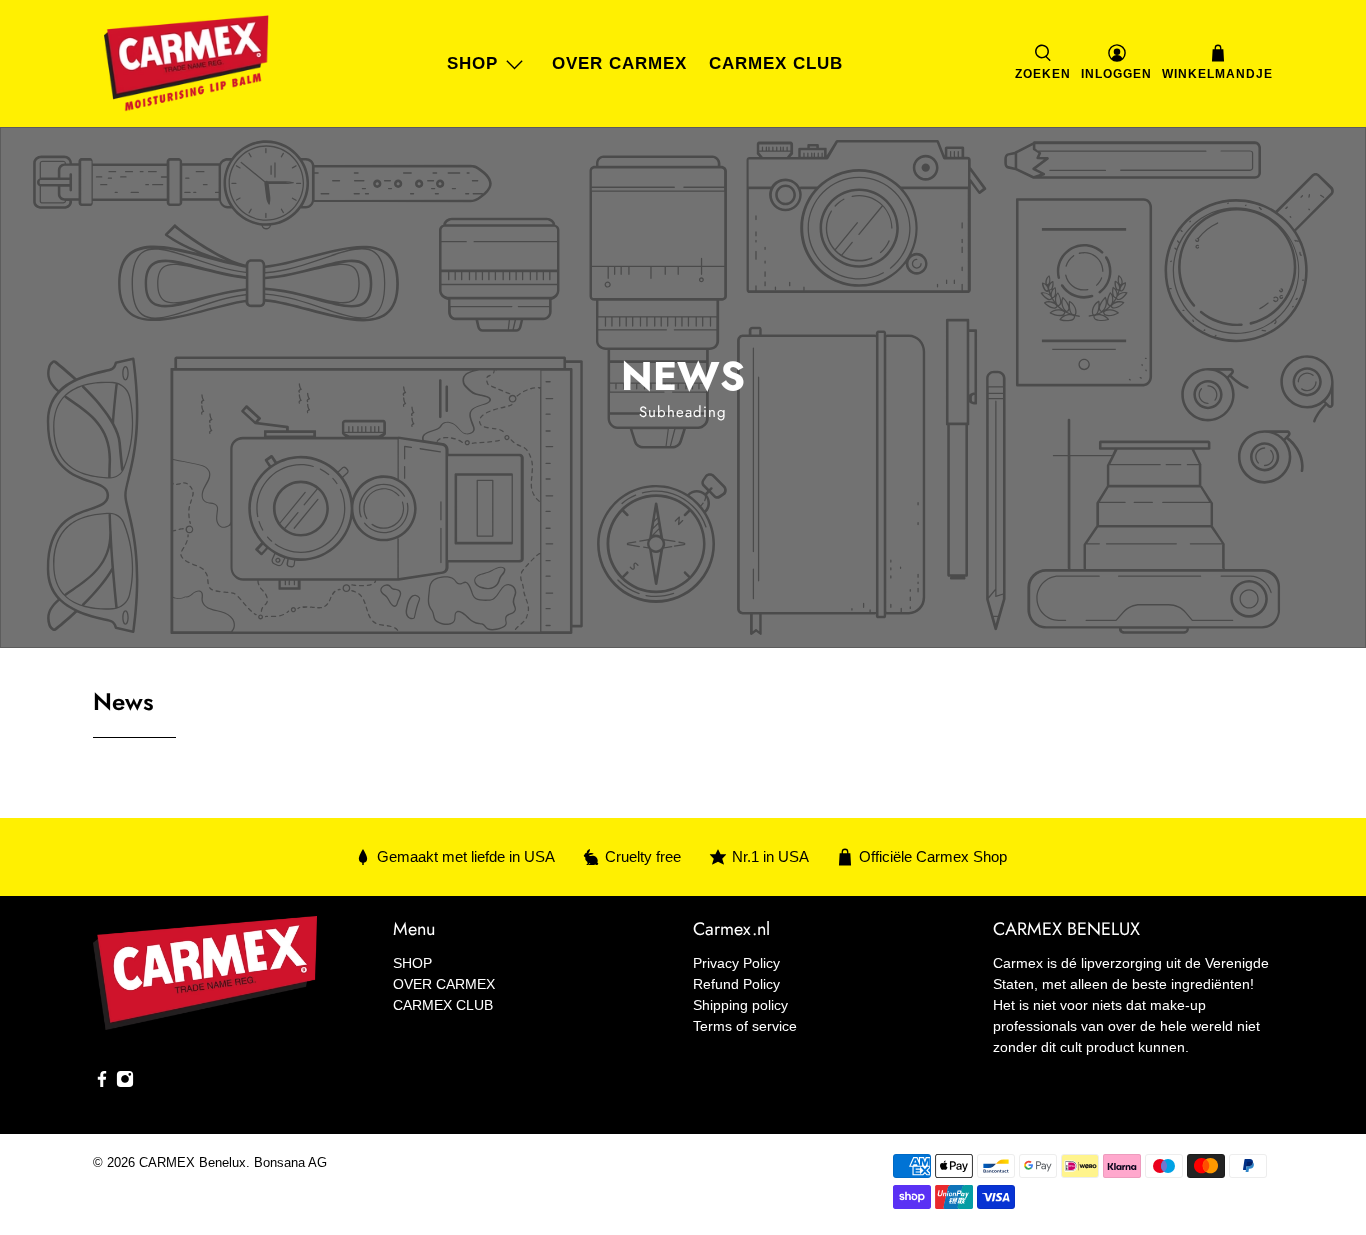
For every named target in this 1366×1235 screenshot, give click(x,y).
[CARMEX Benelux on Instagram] (125, 1083)
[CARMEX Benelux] (186, 63)
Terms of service (745, 1026)
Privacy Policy (736, 963)
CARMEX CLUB (776, 63)
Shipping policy (740, 1005)
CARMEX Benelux (192, 1163)
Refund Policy (736, 984)
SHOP (472, 63)
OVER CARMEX (619, 63)
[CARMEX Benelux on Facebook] (102, 1083)
